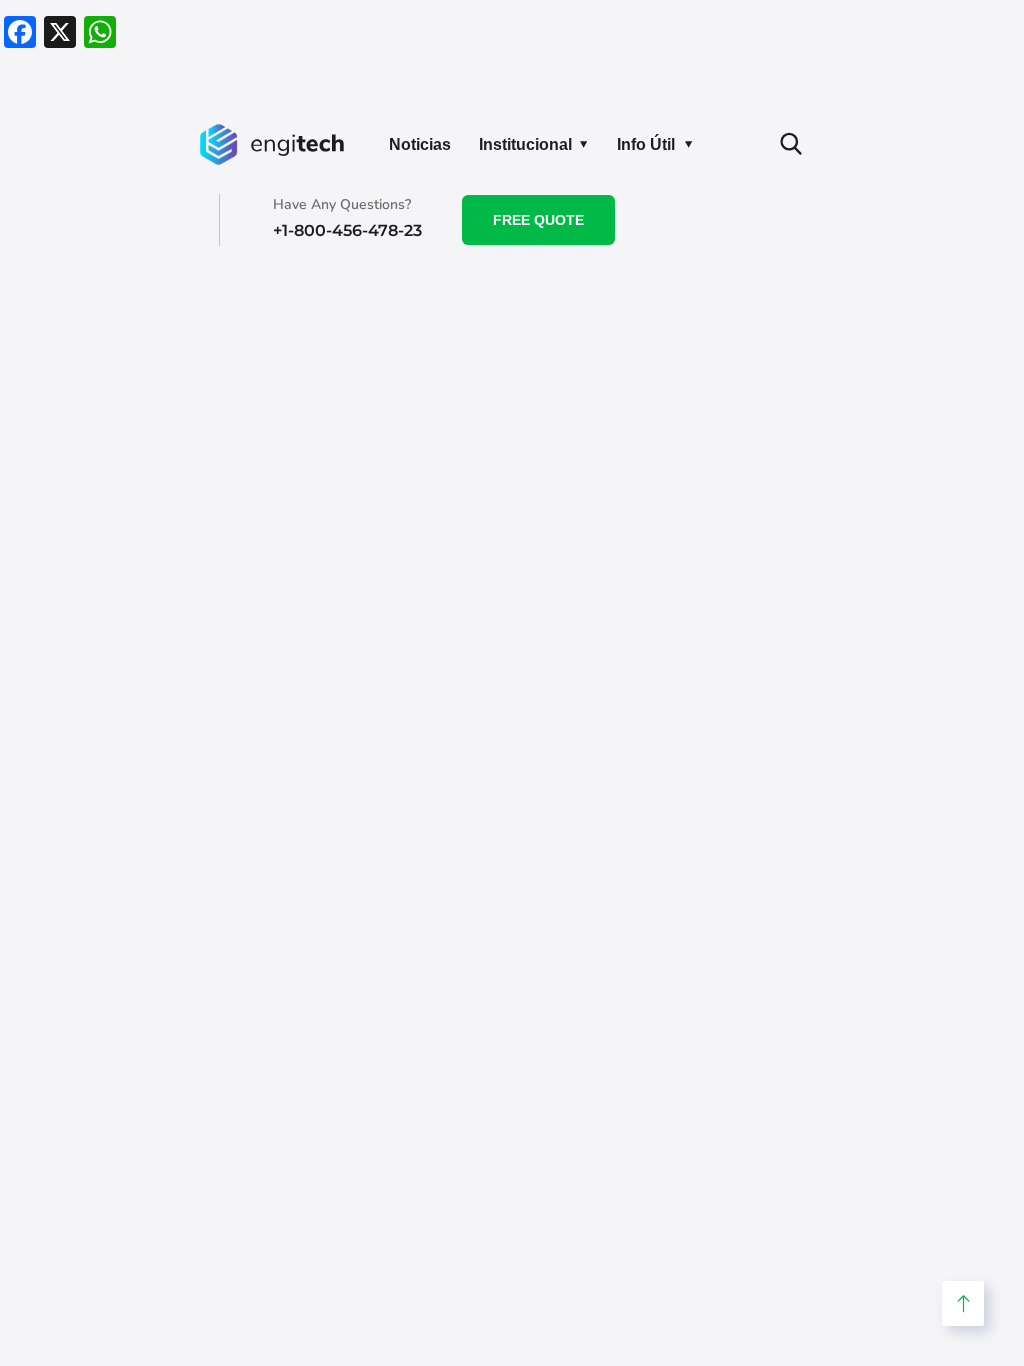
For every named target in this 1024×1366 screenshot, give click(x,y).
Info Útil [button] (646, 144)
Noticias (420, 144)
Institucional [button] (525, 144)
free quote (538, 220)
